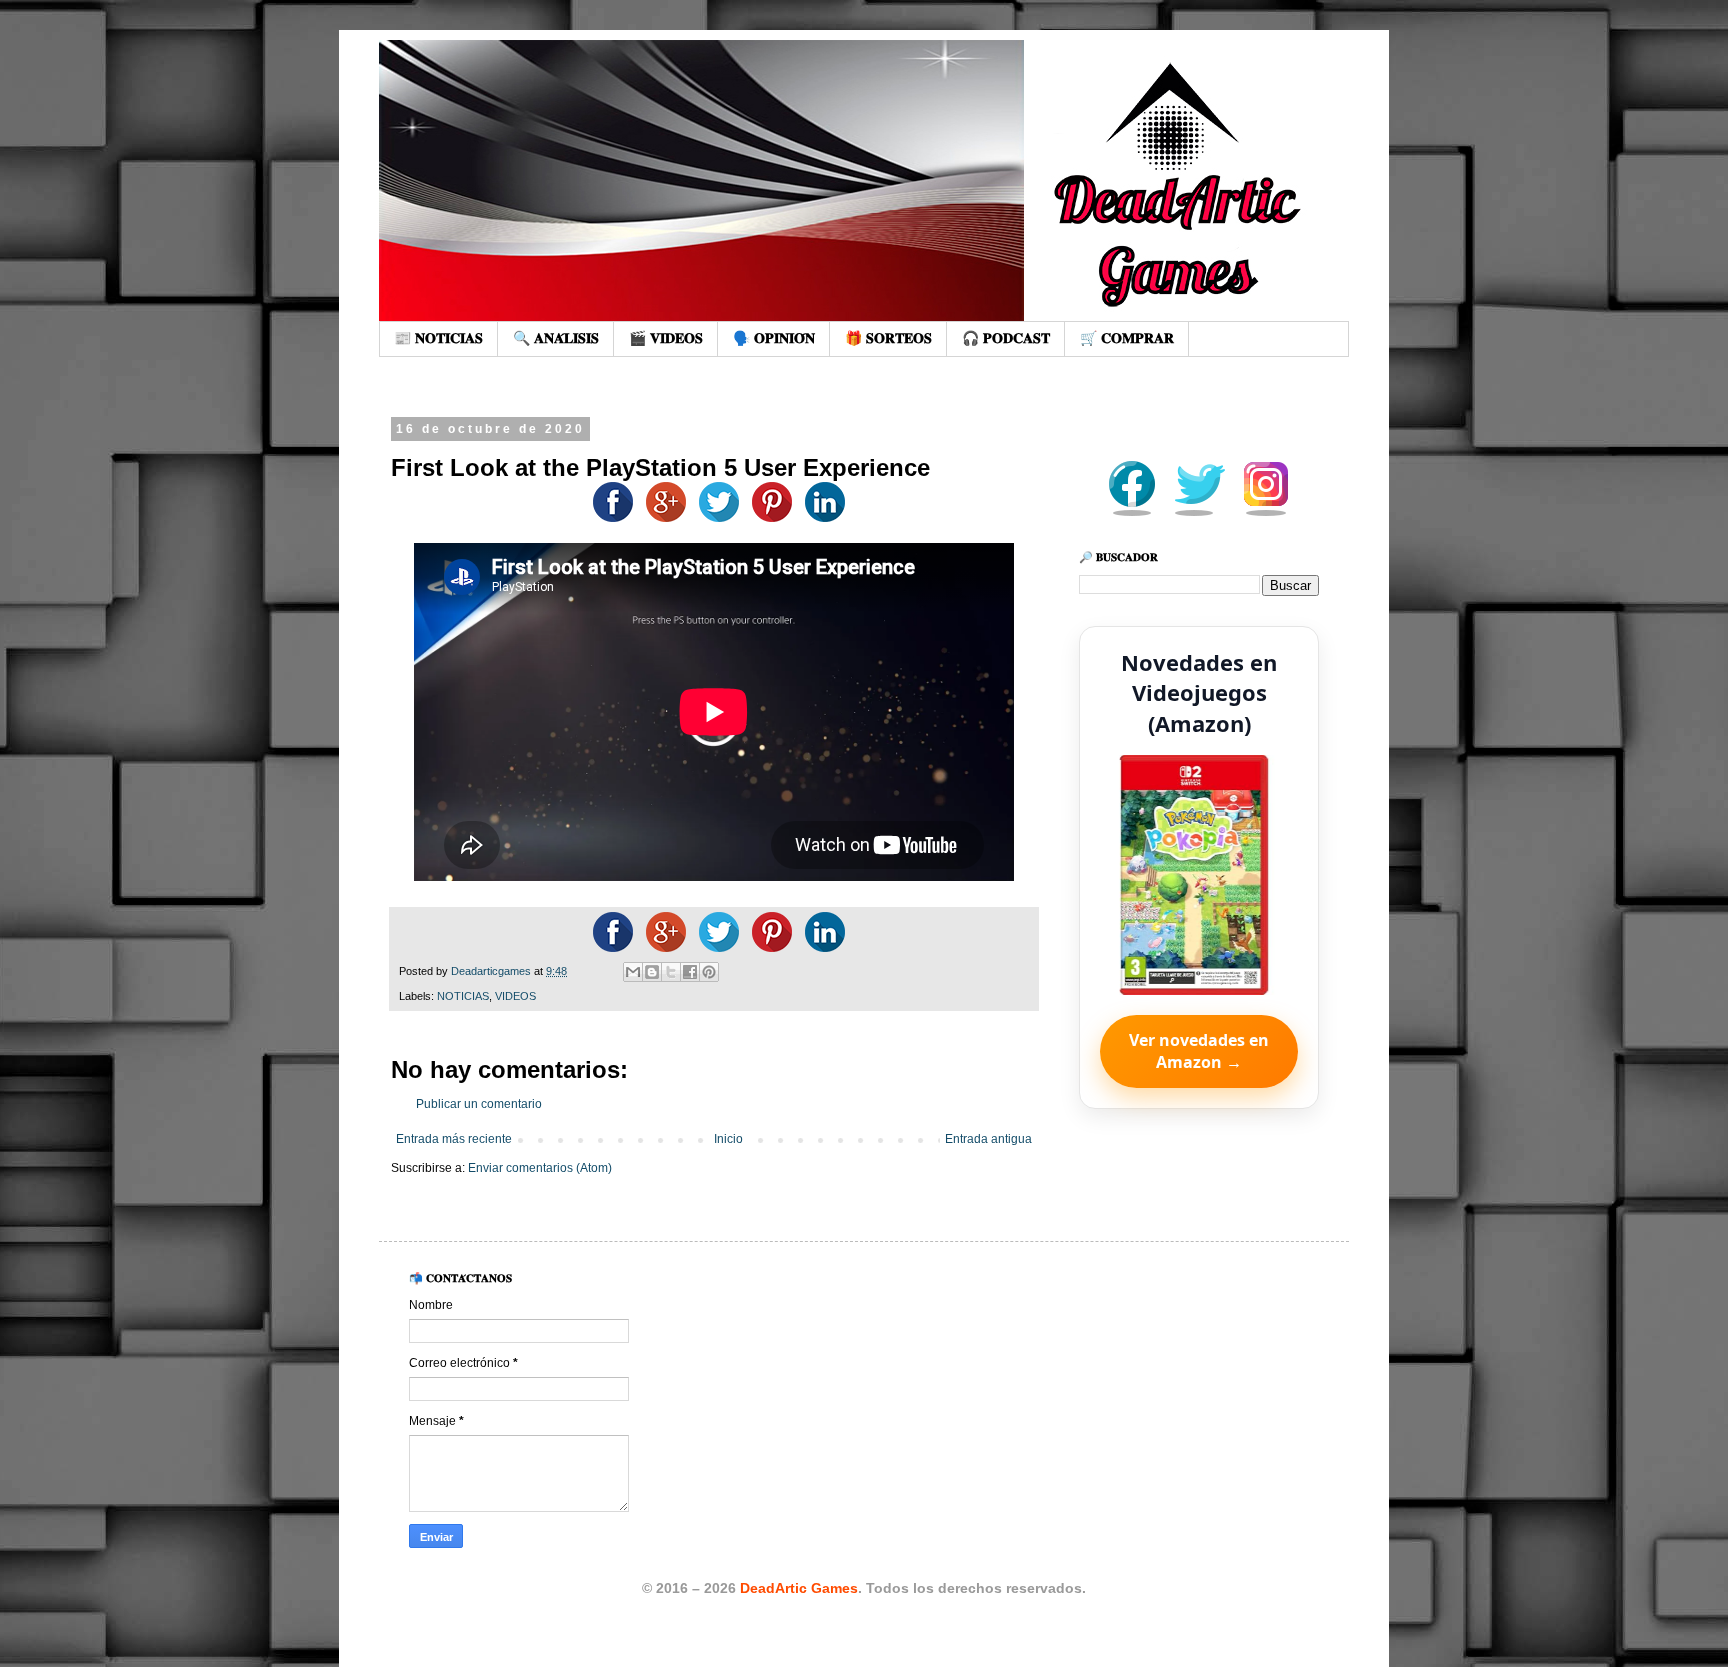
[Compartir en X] (671, 972)
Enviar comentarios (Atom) (540, 1168)
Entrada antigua (988, 1139)
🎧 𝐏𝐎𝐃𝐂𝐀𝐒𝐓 (1006, 338)
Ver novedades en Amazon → (1199, 1051)
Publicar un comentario (479, 1104)
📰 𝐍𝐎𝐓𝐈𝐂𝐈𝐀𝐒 (438, 338)
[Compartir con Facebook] (690, 972)
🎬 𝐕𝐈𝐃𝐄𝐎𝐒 (666, 338)
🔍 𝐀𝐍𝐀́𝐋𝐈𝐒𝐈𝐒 (556, 338)
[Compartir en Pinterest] (709, 972)
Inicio (728, 1139)
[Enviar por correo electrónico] (633, 972)
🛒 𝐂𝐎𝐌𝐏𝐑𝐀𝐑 (1127, 338)
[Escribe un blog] (652, 972)
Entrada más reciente (454, 1139)
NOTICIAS (463, 996)
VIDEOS (515, 996)
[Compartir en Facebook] (608, 518)
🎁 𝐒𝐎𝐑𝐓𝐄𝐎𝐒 (888, 338)
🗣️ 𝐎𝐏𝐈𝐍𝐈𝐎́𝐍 (774, 338)
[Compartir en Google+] (661, 518)
